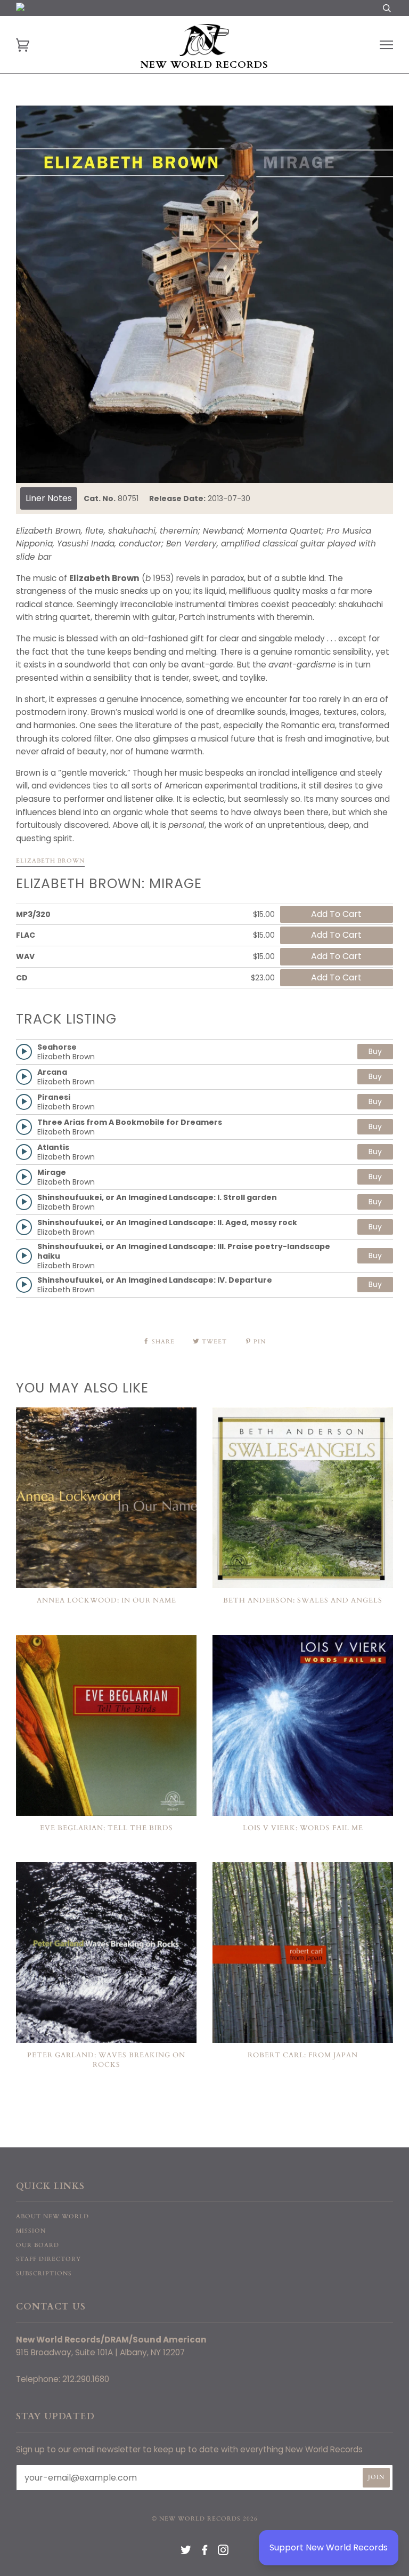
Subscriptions (44, 2273)
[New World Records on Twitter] (186, 2552)
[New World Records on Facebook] (205, 2552)
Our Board (38, 2245)
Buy (375, 1051)
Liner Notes (49, 498)
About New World (52, 2216)
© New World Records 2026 (205, 2519)
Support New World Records (329, 2547)
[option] (204, 294)
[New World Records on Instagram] (223, 2552)
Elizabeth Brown (50, 861)
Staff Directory (48, 2259)
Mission (31, 2231)
